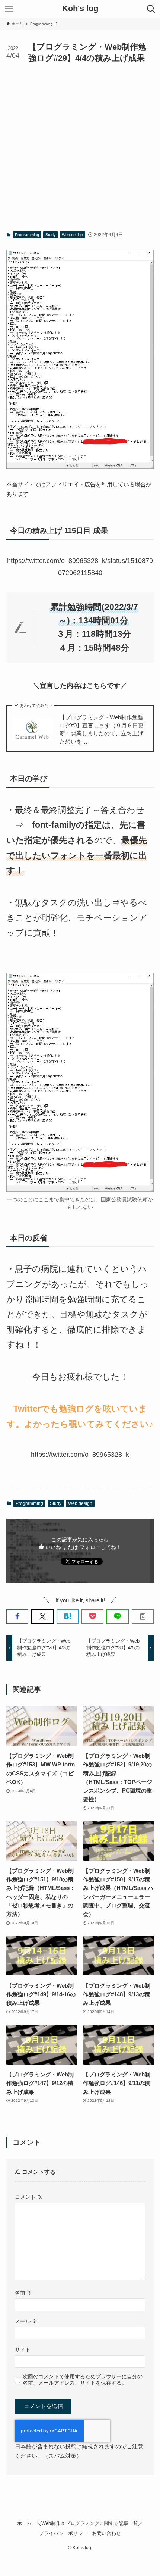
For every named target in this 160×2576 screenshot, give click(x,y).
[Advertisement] (80, 147)
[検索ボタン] (151, 9)
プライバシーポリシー (63, 2533)
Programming (27, 235)
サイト (23, 2350)
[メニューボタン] (9, 9)
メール (26, 2321)
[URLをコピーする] (143, 1616)
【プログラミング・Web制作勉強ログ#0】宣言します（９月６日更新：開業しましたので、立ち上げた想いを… (102, 729)
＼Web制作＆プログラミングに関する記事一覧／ (90, 2523)
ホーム (24, 2523)
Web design (72, 235)
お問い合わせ (106, 2533)
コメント (29, 2197)
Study (51, 235)
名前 (23, 2293)
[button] (17, 1616)
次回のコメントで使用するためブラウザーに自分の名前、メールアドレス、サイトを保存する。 (83, 2380)
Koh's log (80, 9)
